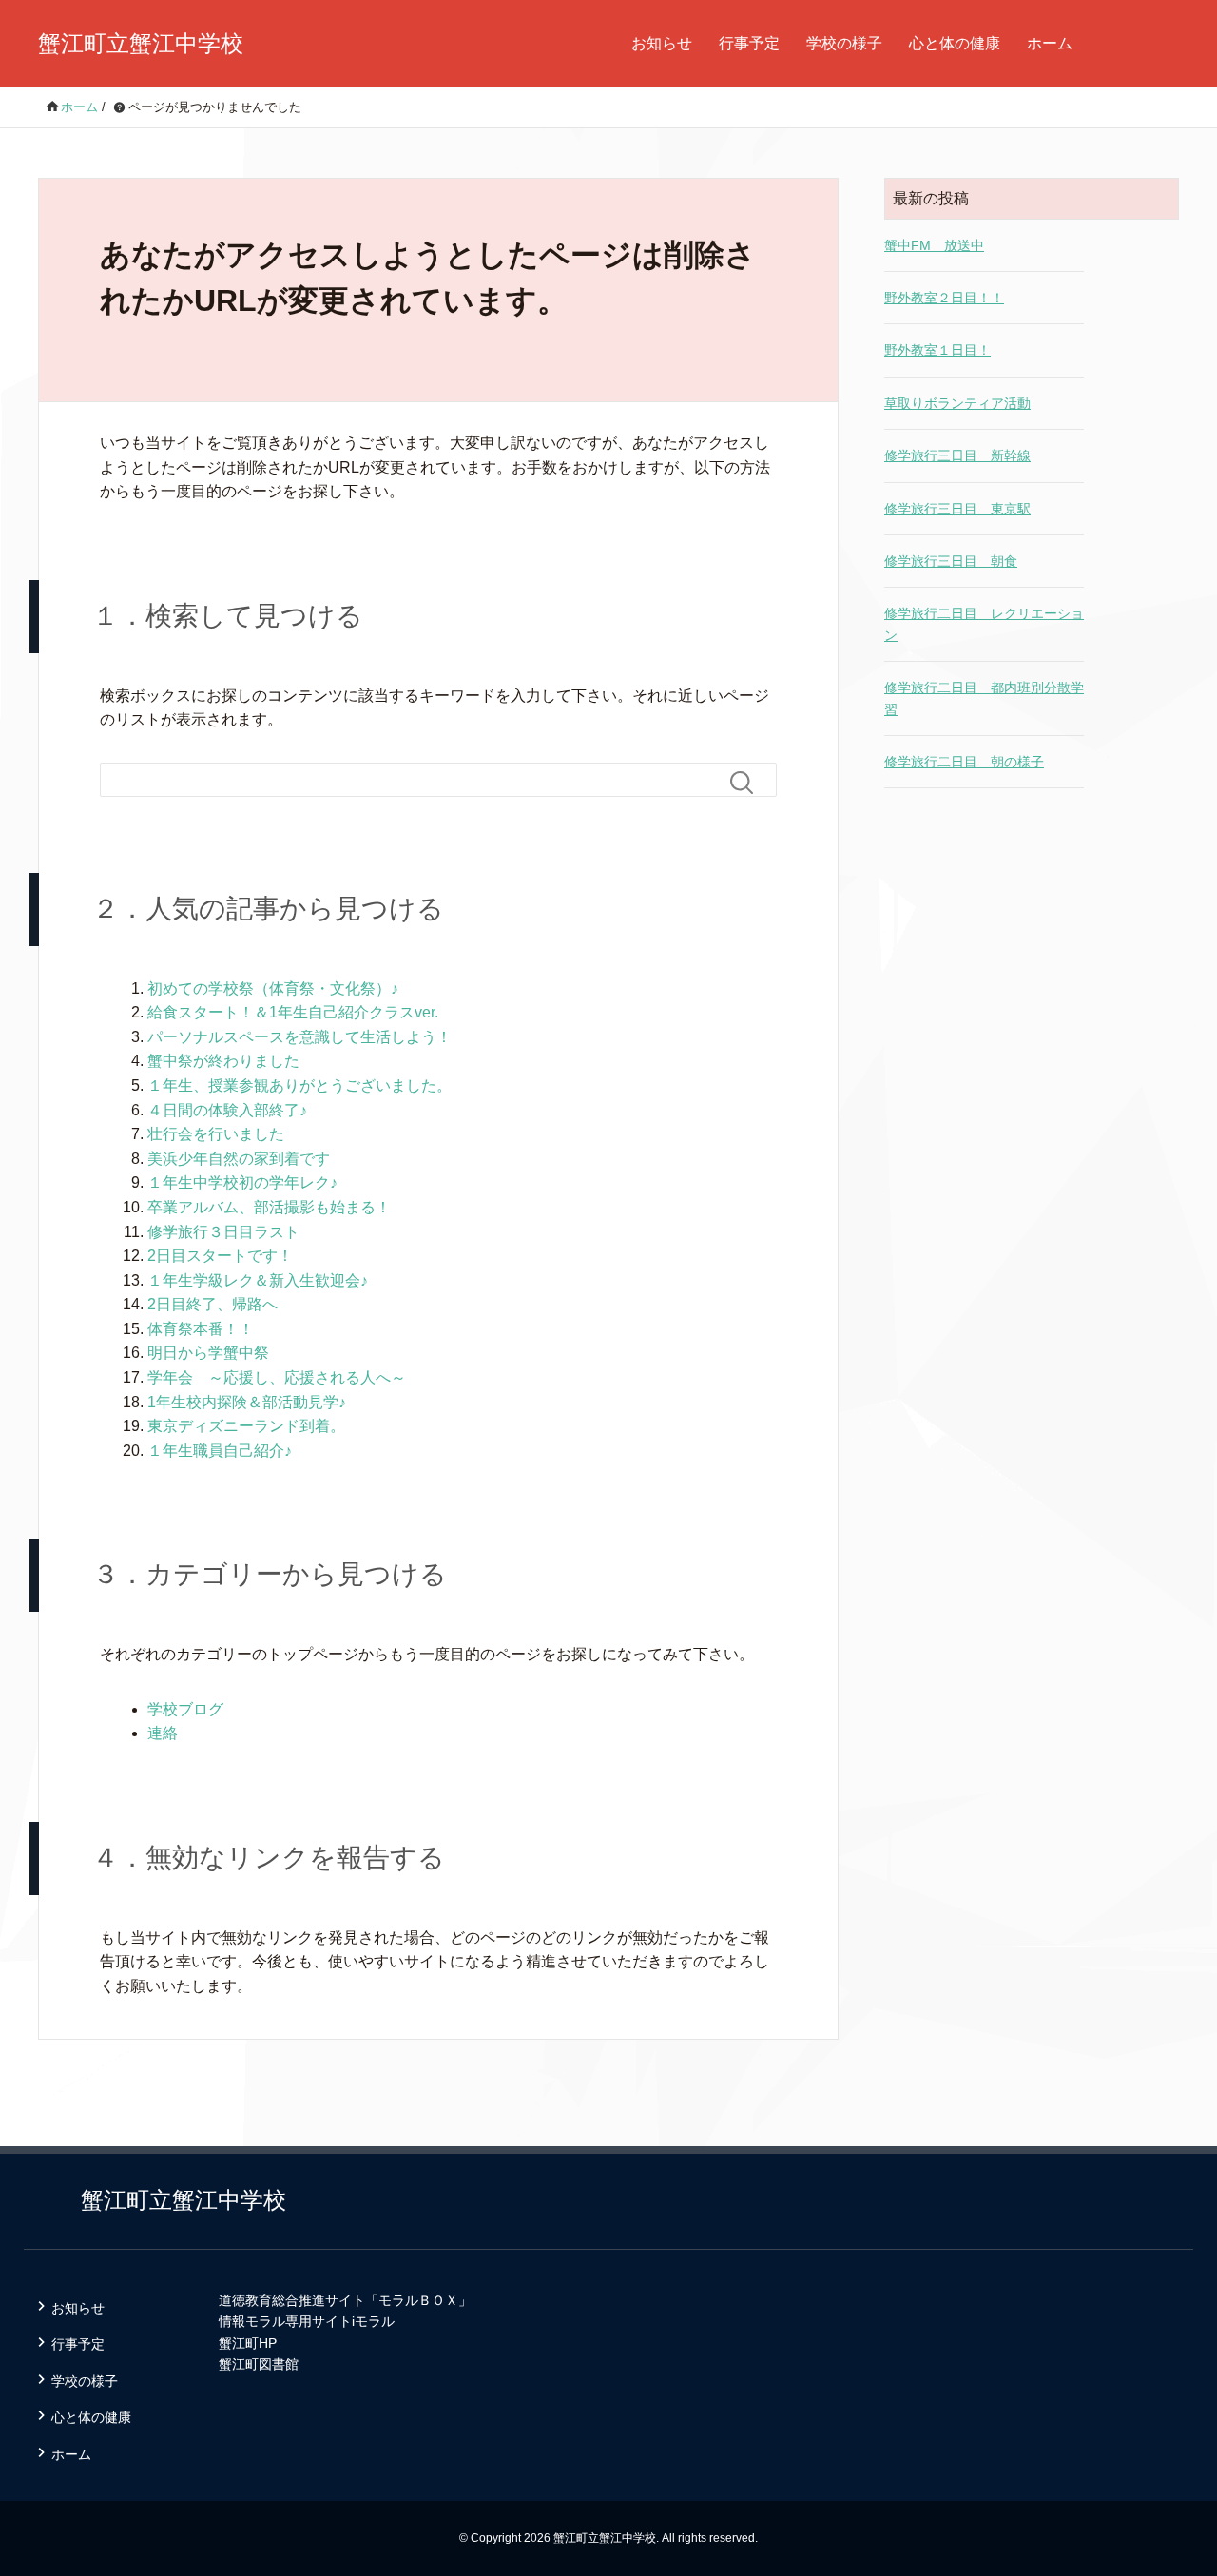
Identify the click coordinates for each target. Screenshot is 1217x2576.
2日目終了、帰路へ (212, 1304)
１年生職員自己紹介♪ (220, 1451)
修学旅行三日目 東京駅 (957, 509)
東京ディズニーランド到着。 (246, 1426)
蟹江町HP (248, 2343)
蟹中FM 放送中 (934, 245)
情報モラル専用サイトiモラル (307, 2321)
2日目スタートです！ (220, 1256)
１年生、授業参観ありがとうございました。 (299, 1085)
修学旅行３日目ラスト (223, 1232)
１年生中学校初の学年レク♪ (242, 1182)
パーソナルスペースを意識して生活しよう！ (299, 1037)
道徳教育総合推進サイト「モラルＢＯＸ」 (345, 2300)
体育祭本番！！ (201, 1329)
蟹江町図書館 (259, 2364)
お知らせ (662, 43)
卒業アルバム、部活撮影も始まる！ (269, 1207)
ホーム (1050, 43)
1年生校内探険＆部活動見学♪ (247, 1402)
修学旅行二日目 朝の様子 (964, 762)
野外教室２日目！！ (944, 298)
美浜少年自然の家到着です (239, 1159)
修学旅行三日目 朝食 (951, 561)
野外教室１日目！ (937, 350)
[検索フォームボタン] (749, 783)
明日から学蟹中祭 (208, 1353)
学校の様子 (844, 43)
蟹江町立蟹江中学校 (141, 43)
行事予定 (749, 43)
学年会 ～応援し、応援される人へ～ (277, 1377)
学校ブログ (185, 1709)
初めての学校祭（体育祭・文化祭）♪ (273, 988)
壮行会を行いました (216, 1134)
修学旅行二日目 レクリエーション (984, 624)
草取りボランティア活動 (957, 403)
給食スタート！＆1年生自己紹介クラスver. (293, 1012)
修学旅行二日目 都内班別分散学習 (984, 698)
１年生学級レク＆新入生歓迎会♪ (258, 1280)
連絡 (163, 1733)
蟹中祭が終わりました (223, 1061)
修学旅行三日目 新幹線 (957, 455)
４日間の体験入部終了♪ (227, 1110)
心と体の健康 (955, 43)
